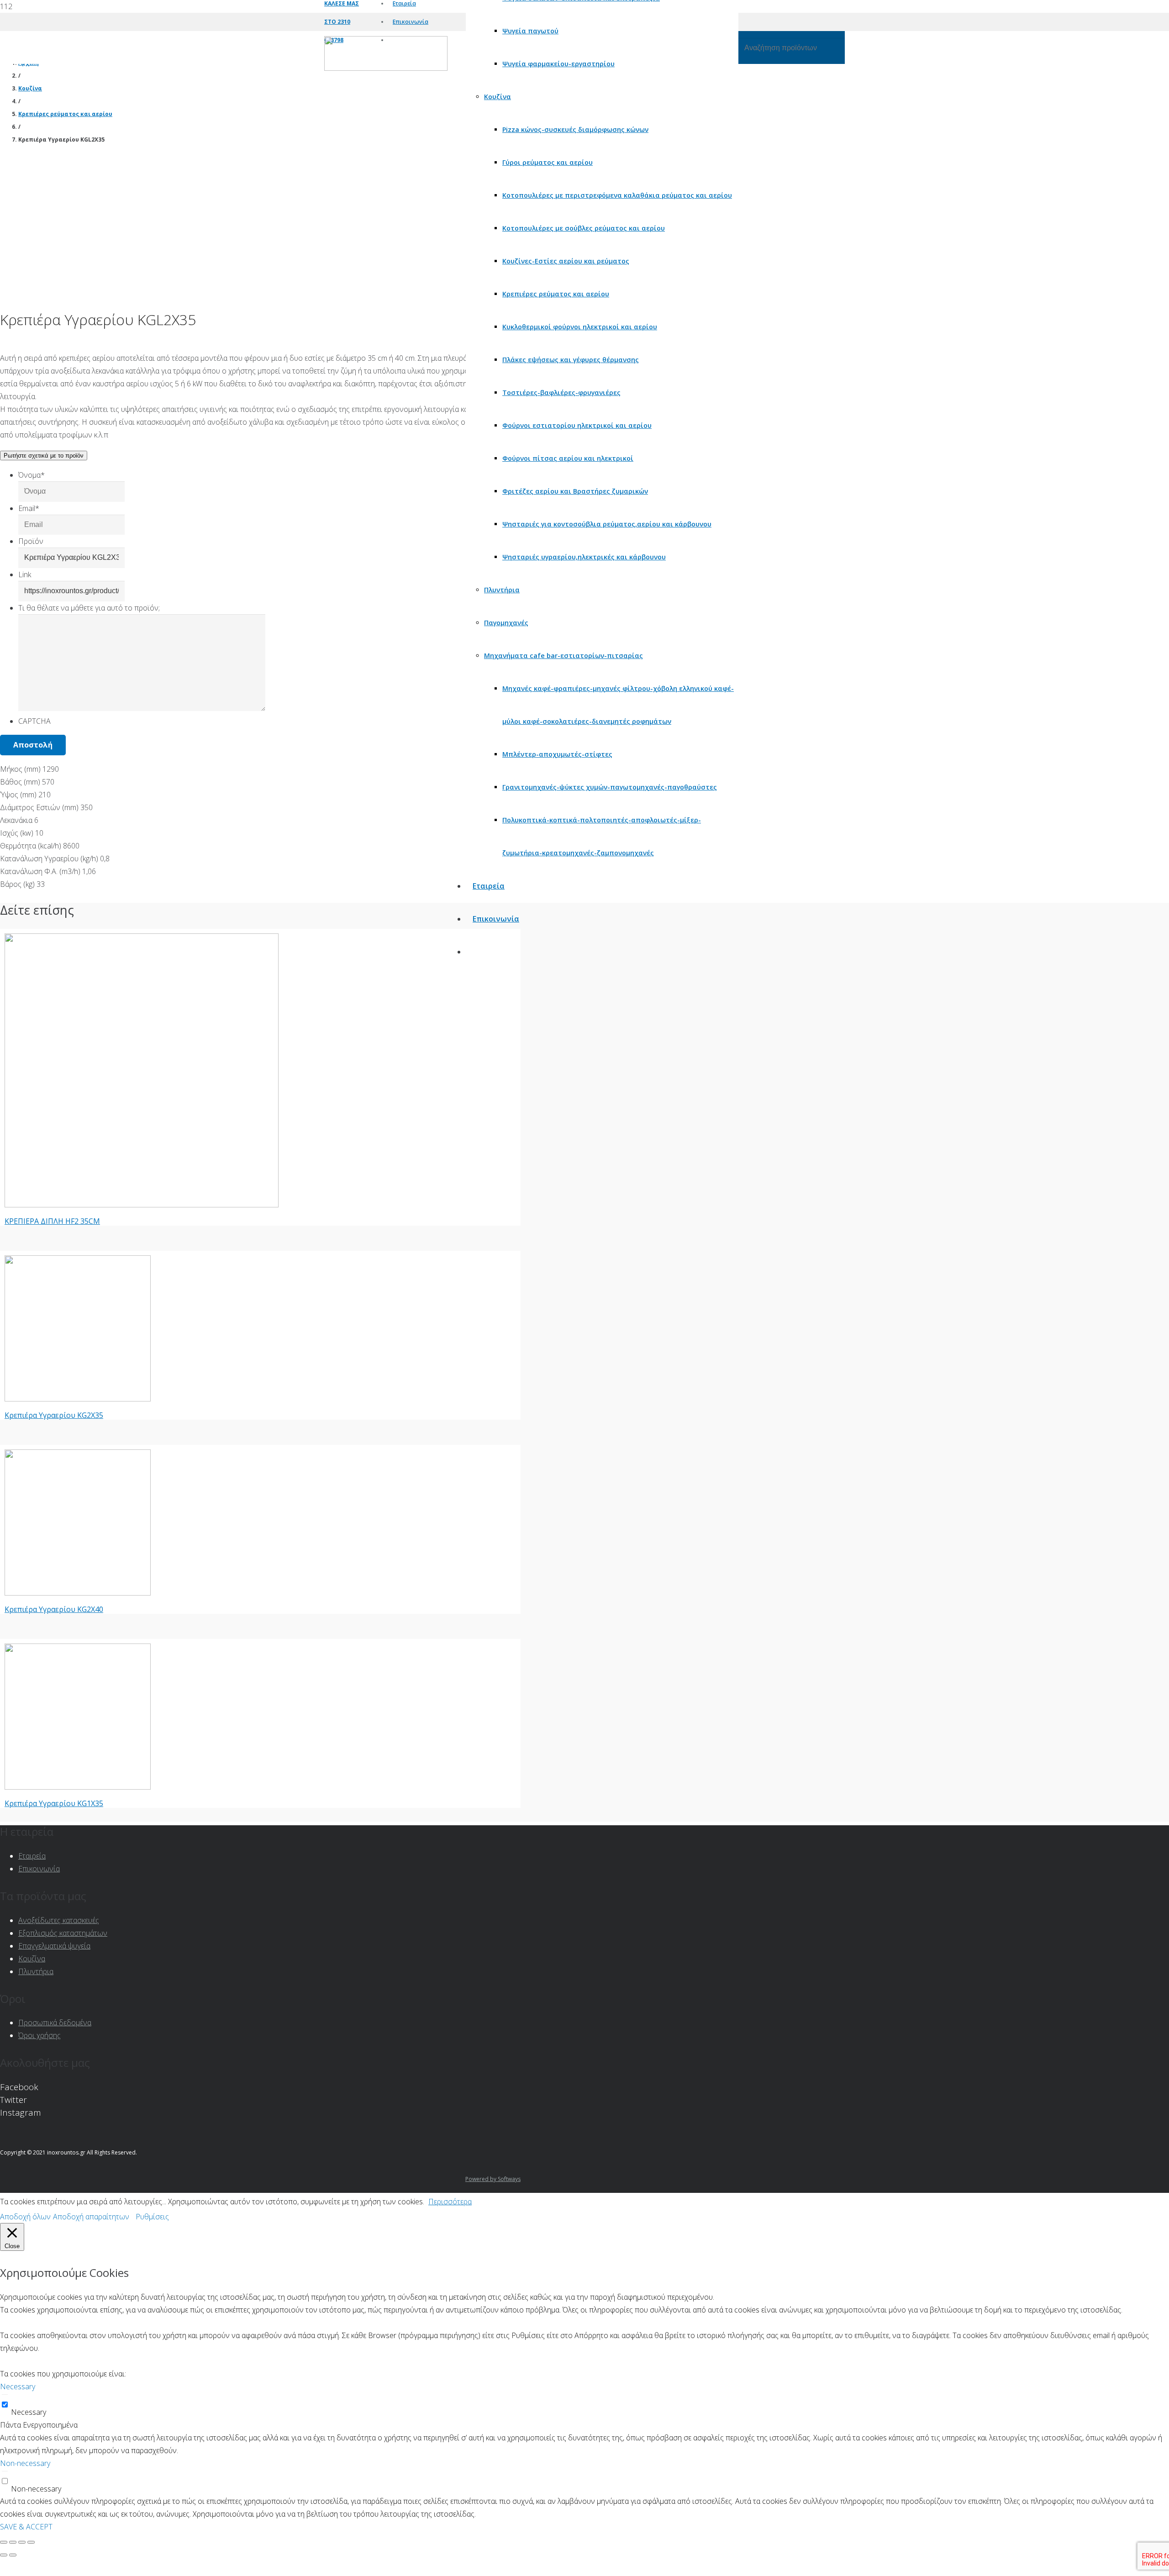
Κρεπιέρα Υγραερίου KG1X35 (54, 1803)
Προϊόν (31, 541)
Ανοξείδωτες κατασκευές (59, 1920)
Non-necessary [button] (25, 2463)
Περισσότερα (450, 2202)
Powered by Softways (493, 2179)
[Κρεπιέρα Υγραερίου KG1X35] (78, 1787)
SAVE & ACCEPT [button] (26, 2527)
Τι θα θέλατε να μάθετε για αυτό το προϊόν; (89, 608)
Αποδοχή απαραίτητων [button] (91, 2217)
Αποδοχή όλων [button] (25, 2217)
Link (25, 574)
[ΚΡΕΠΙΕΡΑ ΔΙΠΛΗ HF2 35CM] (142, 1205)
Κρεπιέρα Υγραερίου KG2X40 (54, 1609)
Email (29, 508)
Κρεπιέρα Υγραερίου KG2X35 (54, 1415)
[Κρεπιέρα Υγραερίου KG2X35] (78, 1399)
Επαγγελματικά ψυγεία (54, 1946)
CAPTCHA (34, 721)
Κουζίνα (30, 88)
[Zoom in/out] (31, 2542)
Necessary (29, 2412)
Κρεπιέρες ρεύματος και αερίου (65, 114)
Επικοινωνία (39, 1869)
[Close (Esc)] (4, 2542)
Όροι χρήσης (39, 2035)
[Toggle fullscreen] (22, 2542)
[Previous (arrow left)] (4, 2555)
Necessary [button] (18, 2386)
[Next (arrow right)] (13, 2555)
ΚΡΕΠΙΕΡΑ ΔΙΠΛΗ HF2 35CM (52, 1221)
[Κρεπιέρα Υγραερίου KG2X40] (78, 1593)
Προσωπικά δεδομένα (55, 2023)
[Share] (13, 2542)
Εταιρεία (32, 1856)
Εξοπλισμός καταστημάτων (63, 1933)
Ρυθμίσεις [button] (152, 2217)
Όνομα (32, 475)
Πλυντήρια (36, 1971)
